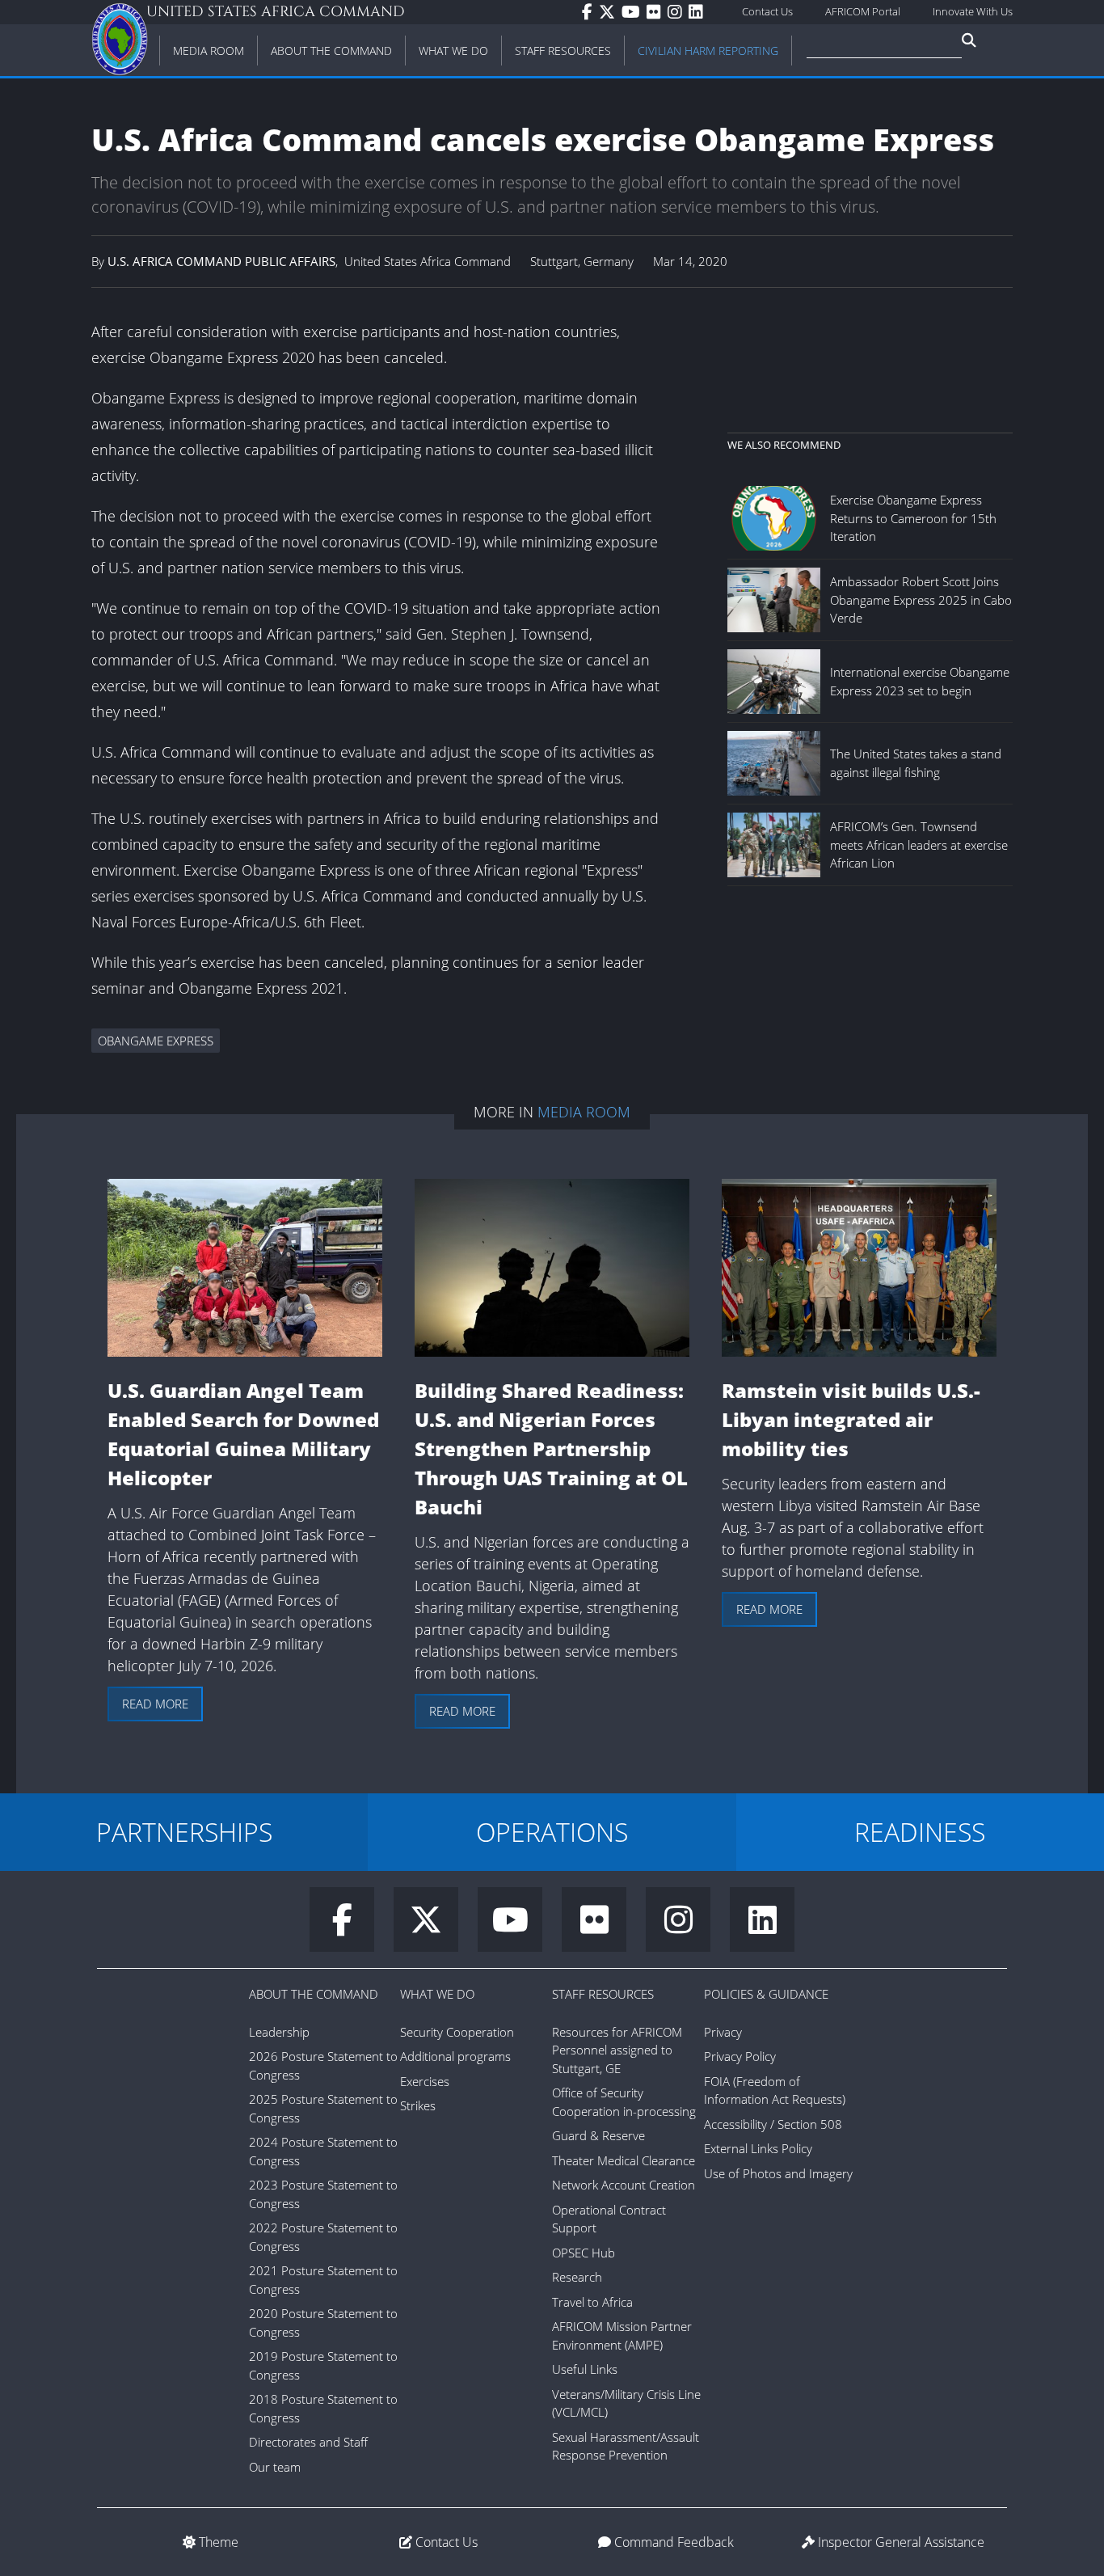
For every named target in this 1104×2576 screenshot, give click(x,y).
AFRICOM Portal (863, 11)
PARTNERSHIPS (184, 1832)
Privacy (723, 2032)
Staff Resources (603, 1994)
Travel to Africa (592, 2302)
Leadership (279, 2032)
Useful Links (585, 2369)
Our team (275, 2467)
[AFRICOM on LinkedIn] (699, 12)
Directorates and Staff (308, 2442)
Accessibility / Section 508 (773, 2124)
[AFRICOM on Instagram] (678, 12)
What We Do (437, 1994)
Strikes (418, 2105)
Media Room (584, 1112)
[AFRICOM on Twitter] (610, 12)
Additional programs (455, 2056)
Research (577, 2277)
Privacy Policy (740, 2056)
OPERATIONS (552, 1832)
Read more (155, 1704)
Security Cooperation (457, 2032)
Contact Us (767, 11)
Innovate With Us (973, 11)
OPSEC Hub (584, 2253)
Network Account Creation (624, 2185)
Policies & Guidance (766, 1994)
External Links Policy (758, 2148)
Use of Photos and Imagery (778, 2173)
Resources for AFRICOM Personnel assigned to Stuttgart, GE (617, 2050)
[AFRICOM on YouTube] (634, 12)
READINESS (920, 1832)
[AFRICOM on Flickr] (657, 12)
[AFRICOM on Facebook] (590, 12)
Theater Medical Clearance (624, 2160)
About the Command (314, 1994)
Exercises (425, 2081)
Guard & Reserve (598, 2135)
